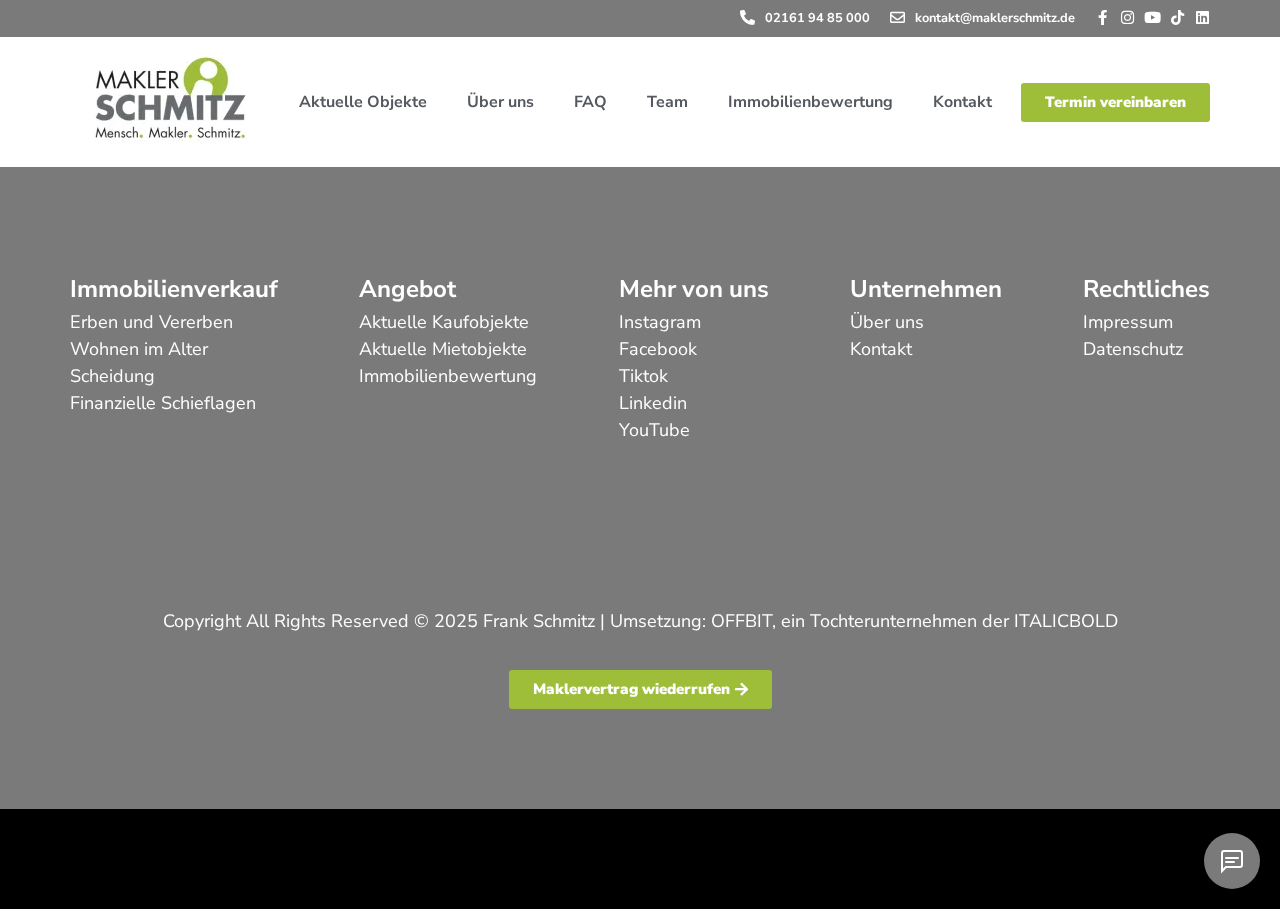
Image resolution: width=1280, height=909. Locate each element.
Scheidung (112, 376)
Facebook (658, 349)
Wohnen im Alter (139, 349)
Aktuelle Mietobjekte (443, 349)
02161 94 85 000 (817, 18)
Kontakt (962, 102)
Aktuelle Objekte (363, 102)
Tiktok (643, 376)
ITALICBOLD (1066, 621)
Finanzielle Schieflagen (163, 403)
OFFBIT (741, 621)
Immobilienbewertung (810, 102)
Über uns (500, 102)
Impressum (1128, 322)
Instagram (660, 322)
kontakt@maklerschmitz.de (995, 18)
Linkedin (653, 403)
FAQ (590, 102)
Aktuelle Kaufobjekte (444, 322)
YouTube (654, 430)
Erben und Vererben (151, 322)
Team (667, 102)
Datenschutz (1133, 349)
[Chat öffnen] (1232, 861)
